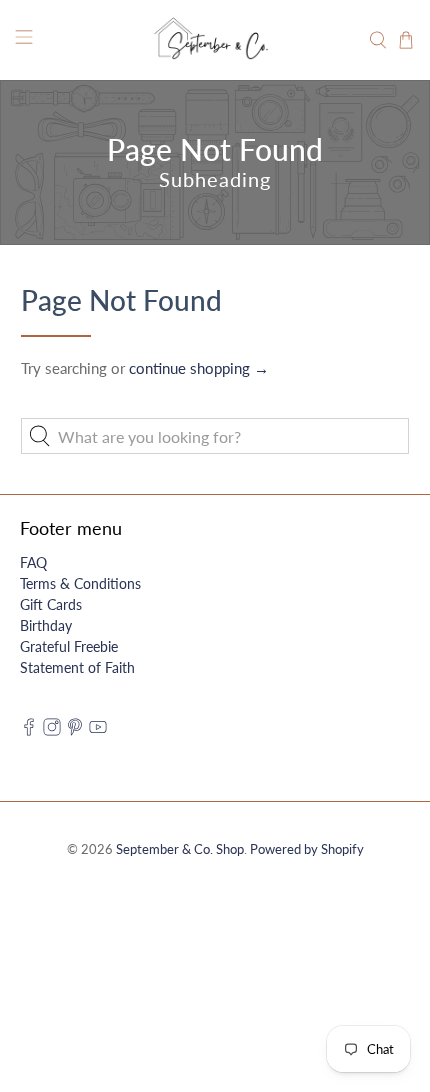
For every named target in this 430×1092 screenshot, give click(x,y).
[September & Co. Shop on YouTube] (98, 730)
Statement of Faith (77, 667)
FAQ (33, 562)
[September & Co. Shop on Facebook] (29, 730)
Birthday (46, 625)
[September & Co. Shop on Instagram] (52, 730)
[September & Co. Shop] (215, 40)
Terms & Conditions (80, 583)
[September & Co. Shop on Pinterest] (75, 730)
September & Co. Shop (180, 849)
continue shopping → (199, 368)
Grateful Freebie (69, 646)
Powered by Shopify (307, 849)
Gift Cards (51, 604)
